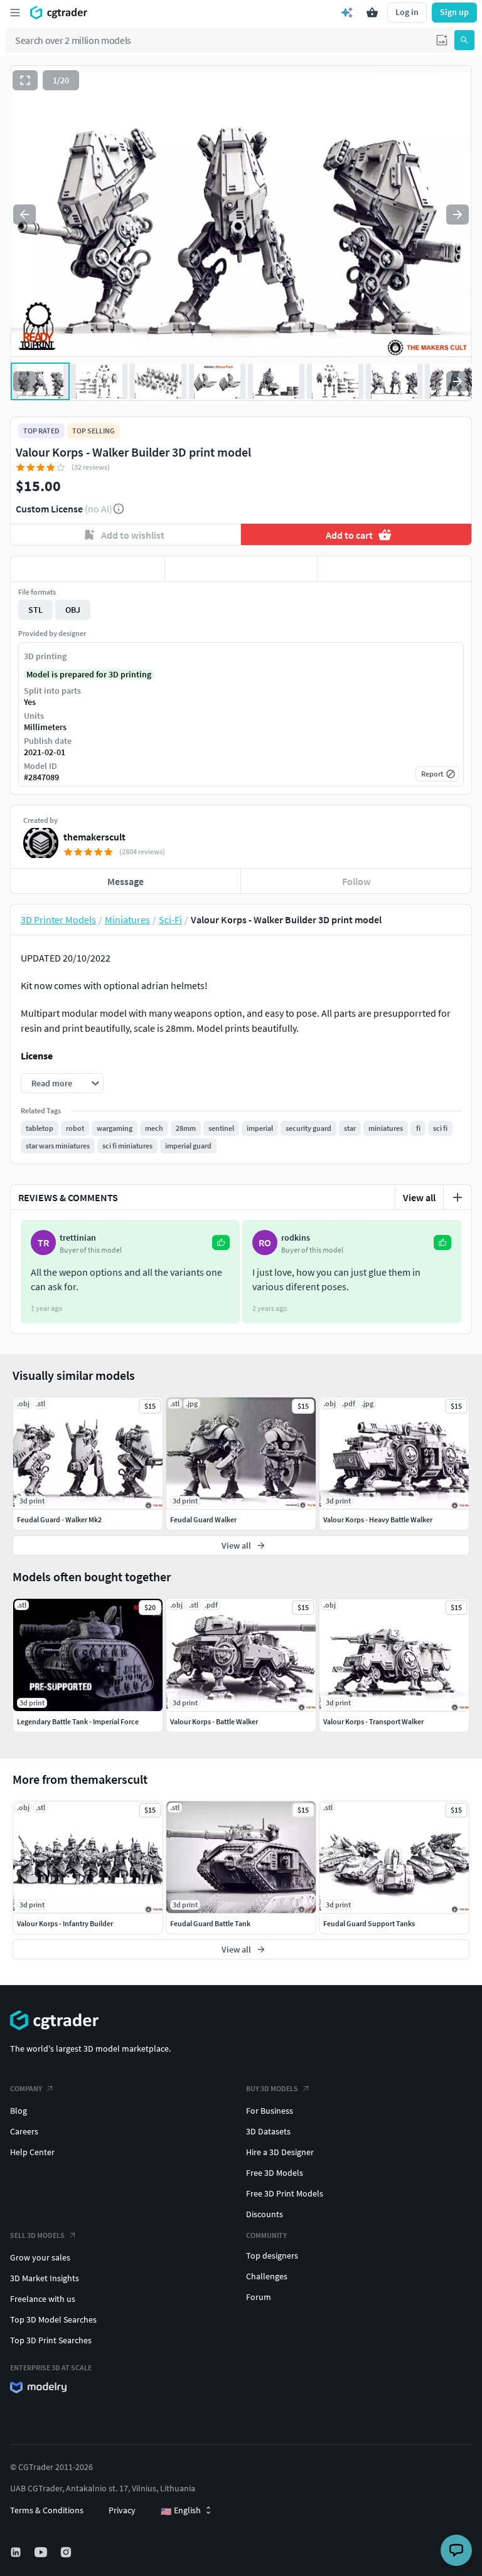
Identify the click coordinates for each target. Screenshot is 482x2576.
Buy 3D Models (272, 2088)
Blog (19, 2111)
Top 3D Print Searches (51, 2340)
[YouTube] (42, 2552)
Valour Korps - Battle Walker (214, 1721)
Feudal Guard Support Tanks (369, 1923)
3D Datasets (268, 2131)
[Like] (88, 569)
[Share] (394, 569)
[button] (442, 40)
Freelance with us (43, 2299)
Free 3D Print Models (285, 2193)
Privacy (122, 2510)
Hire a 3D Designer (280, 2152)
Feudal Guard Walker (203, 1519)
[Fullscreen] (25, 80)
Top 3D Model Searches (53, 2319)
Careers (24, 2131)
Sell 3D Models (37, 2235)
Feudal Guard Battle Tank (210, 1923)
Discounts (265, 2214)
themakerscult (94, 837)
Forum (259, 2297)
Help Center (32, 2152)
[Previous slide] (24, 215)
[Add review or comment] (458, 1197)
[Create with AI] (347, 13)
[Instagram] (67, 2552)
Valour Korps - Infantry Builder (65, 1923)
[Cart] (372, 13)
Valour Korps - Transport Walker (373, 1721)
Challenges (267, 2276)
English (181, 2511)
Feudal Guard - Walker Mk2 (59, 1519)
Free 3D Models (275, 2173)
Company (26, 2088)
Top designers (272, 2255)
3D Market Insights (45, 2278)
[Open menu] (15, 13)
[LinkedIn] (17, 2552)
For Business (270, 2111)
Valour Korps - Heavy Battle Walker (378, 1519)
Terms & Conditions (47, 2510)
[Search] (464, 40)
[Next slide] (458, 215)
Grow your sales (40, 2257)
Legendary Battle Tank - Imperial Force (78, 1721)
